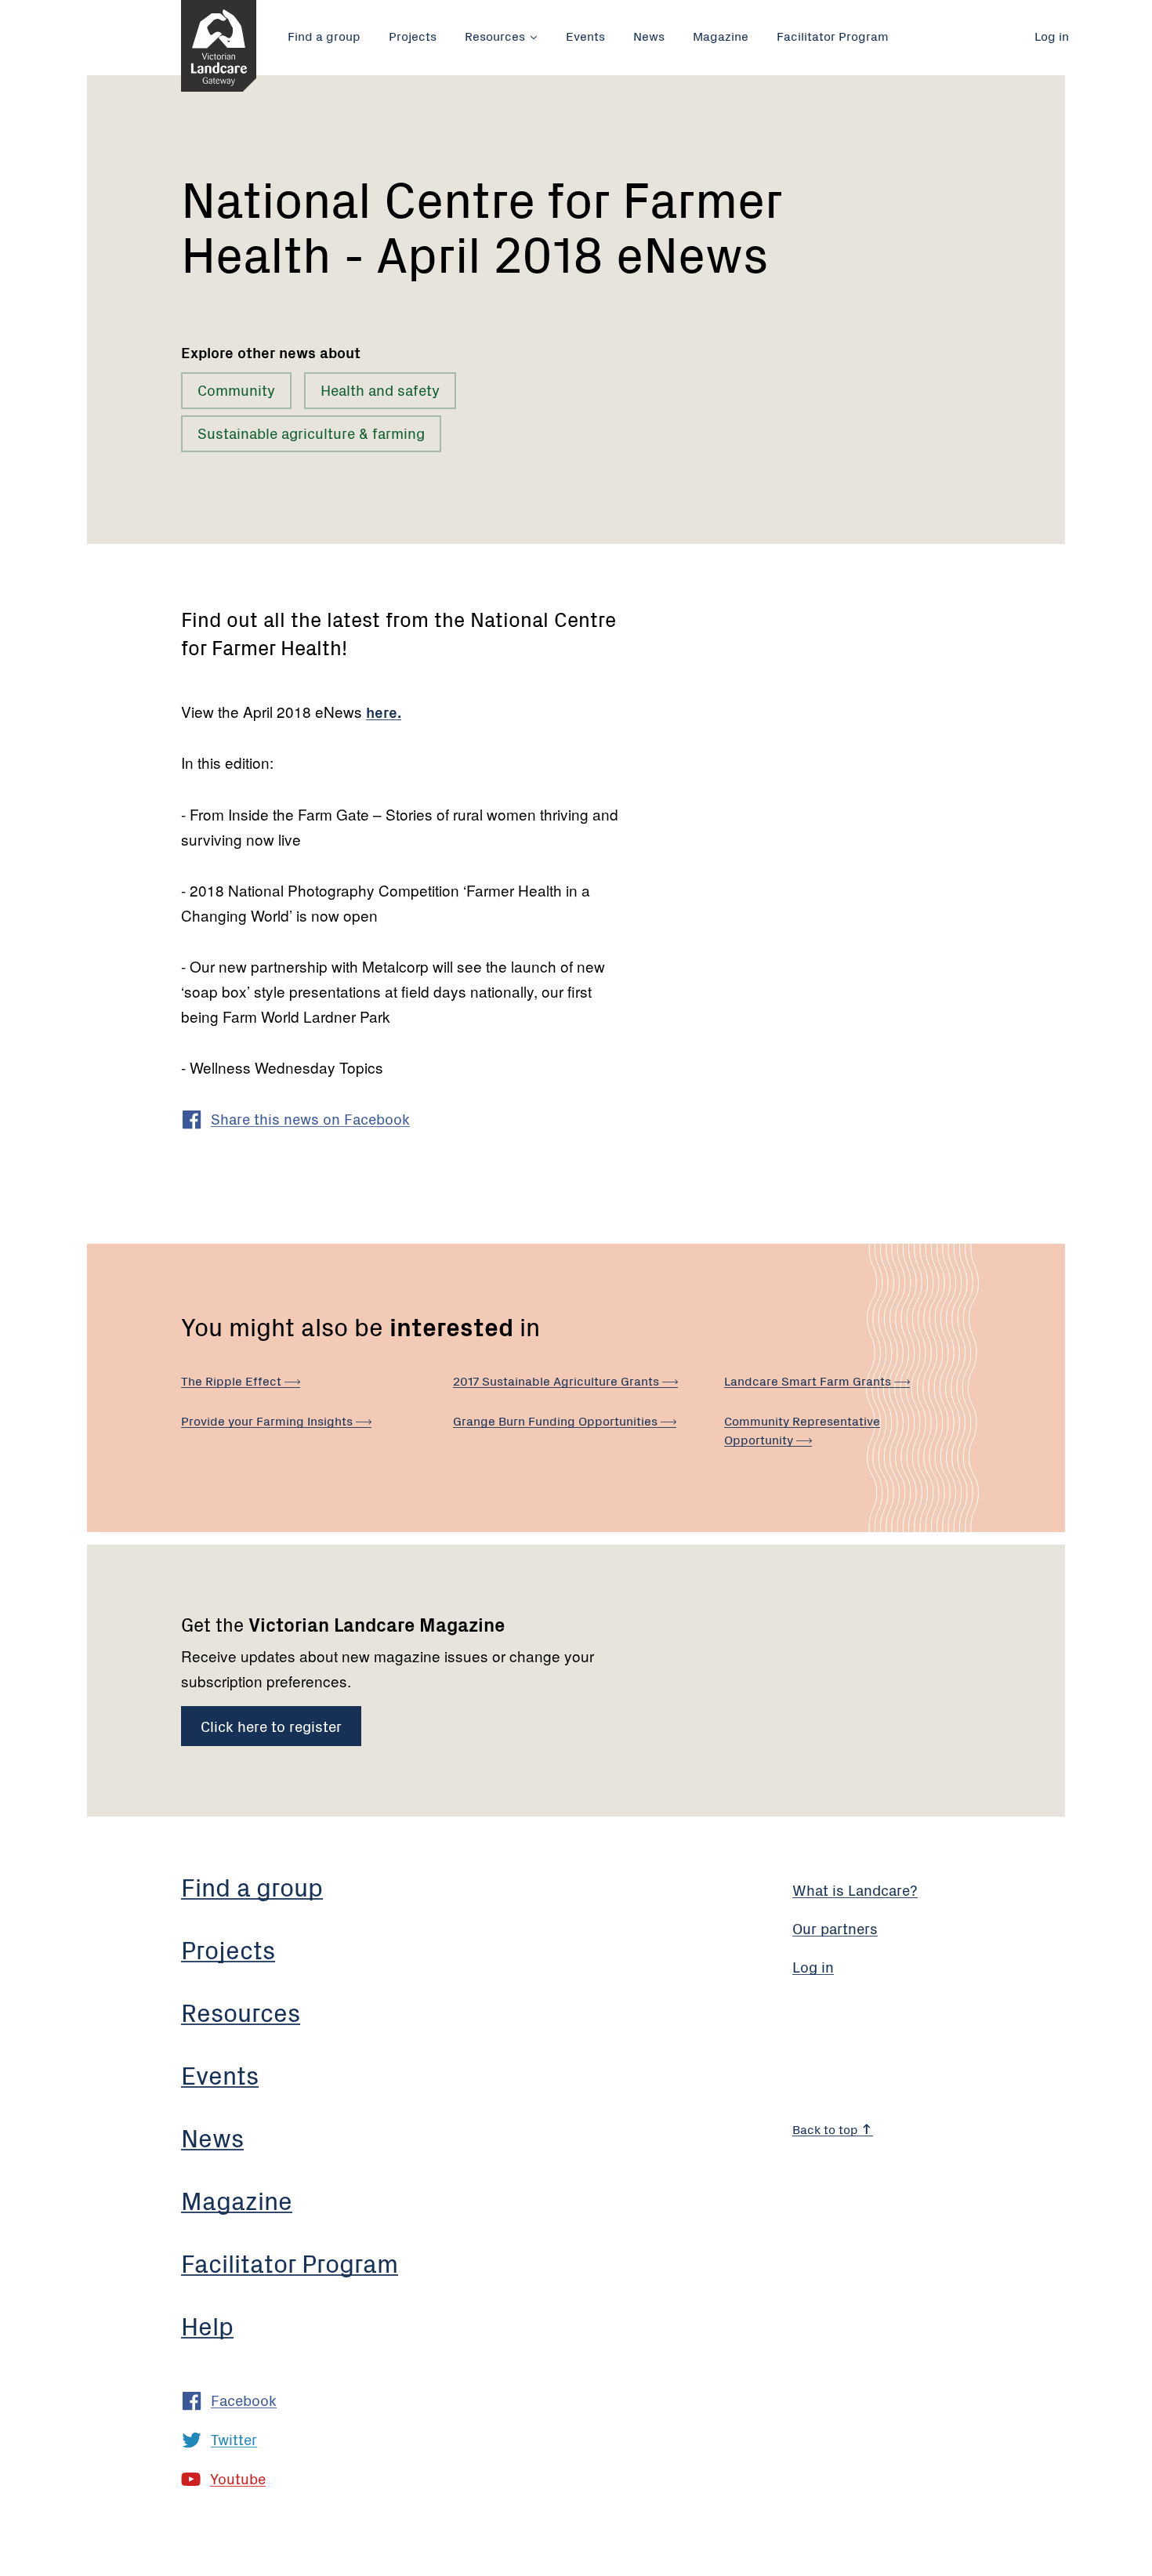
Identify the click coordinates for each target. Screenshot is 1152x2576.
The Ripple (233, 1380)
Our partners (835, 1927)
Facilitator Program (833, 35)
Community (236, 389)
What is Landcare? (855, 1889)
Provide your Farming (268, 1420)
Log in (1052, 35)
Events (585, 35)
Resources (495, 35)
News (649, 35)
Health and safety (380, 389)
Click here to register (271, 1725)
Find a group (324, 35)
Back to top (827, 2129)
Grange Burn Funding (557, 1420)
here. (384, 711)
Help (207, 2325)
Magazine (721, 35)
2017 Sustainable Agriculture (558, 1380)
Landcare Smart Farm (809, 1380)
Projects (413, 35)
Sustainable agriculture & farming (311, 432)
